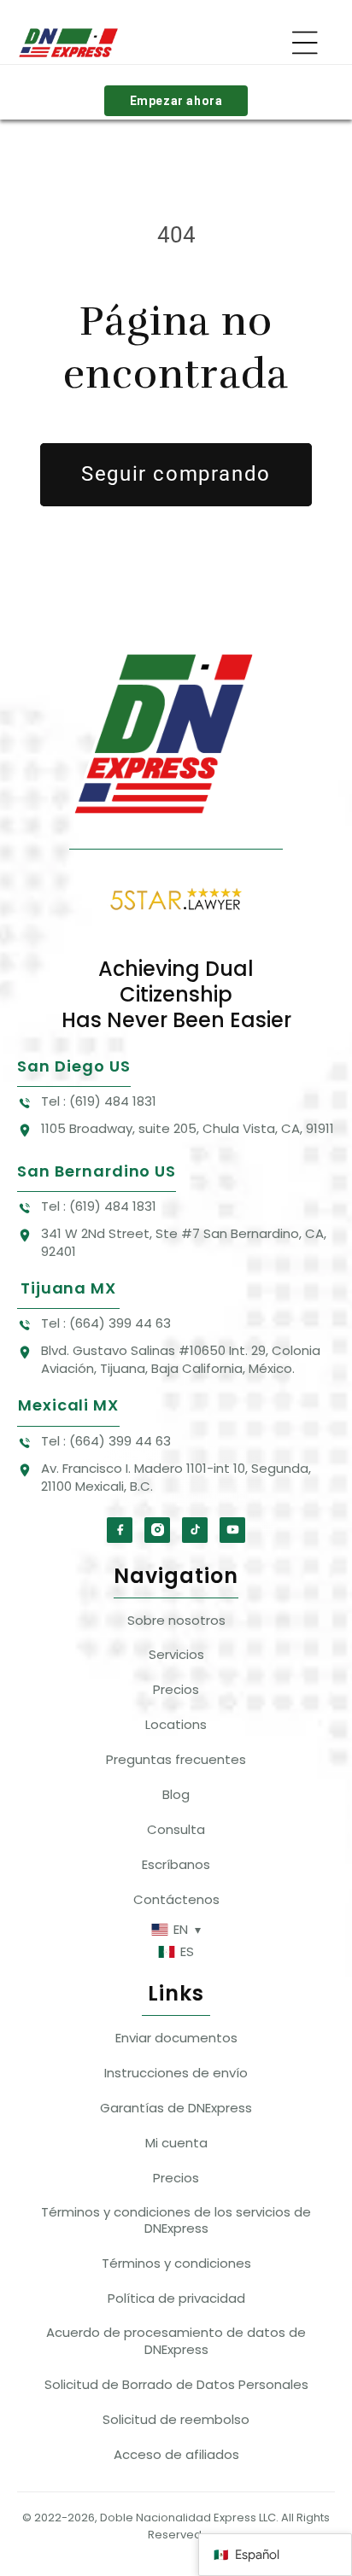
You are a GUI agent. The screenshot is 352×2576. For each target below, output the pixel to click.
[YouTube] (232, 1530)
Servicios (176, 1654)
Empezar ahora (176, 101)
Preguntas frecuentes (176, 1759)
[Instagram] (157, 1530)
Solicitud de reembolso (176, 2419)
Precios (176, 1689)
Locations (176, 1724)
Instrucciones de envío (176, 2073)
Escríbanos (176, 1864)
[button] (305, 43)
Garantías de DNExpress (176, 2108)
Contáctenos (176, 1899)
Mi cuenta (176, 2143)
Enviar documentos (176, 2038)
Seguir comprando (176, 474)
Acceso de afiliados (176, 2454)
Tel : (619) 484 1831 (99, 1101)
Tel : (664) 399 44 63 (106, 1323)
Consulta (176, 1829)
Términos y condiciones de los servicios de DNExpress (176, 2220)
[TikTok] (195, 1530)
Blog (176, 1794)
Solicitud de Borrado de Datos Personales (176, 2384)
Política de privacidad (176, 2298)
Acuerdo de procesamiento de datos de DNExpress (176, 2341)
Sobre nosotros (176, 1620)
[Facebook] (120, 1530)
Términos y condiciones (176, 2263)
